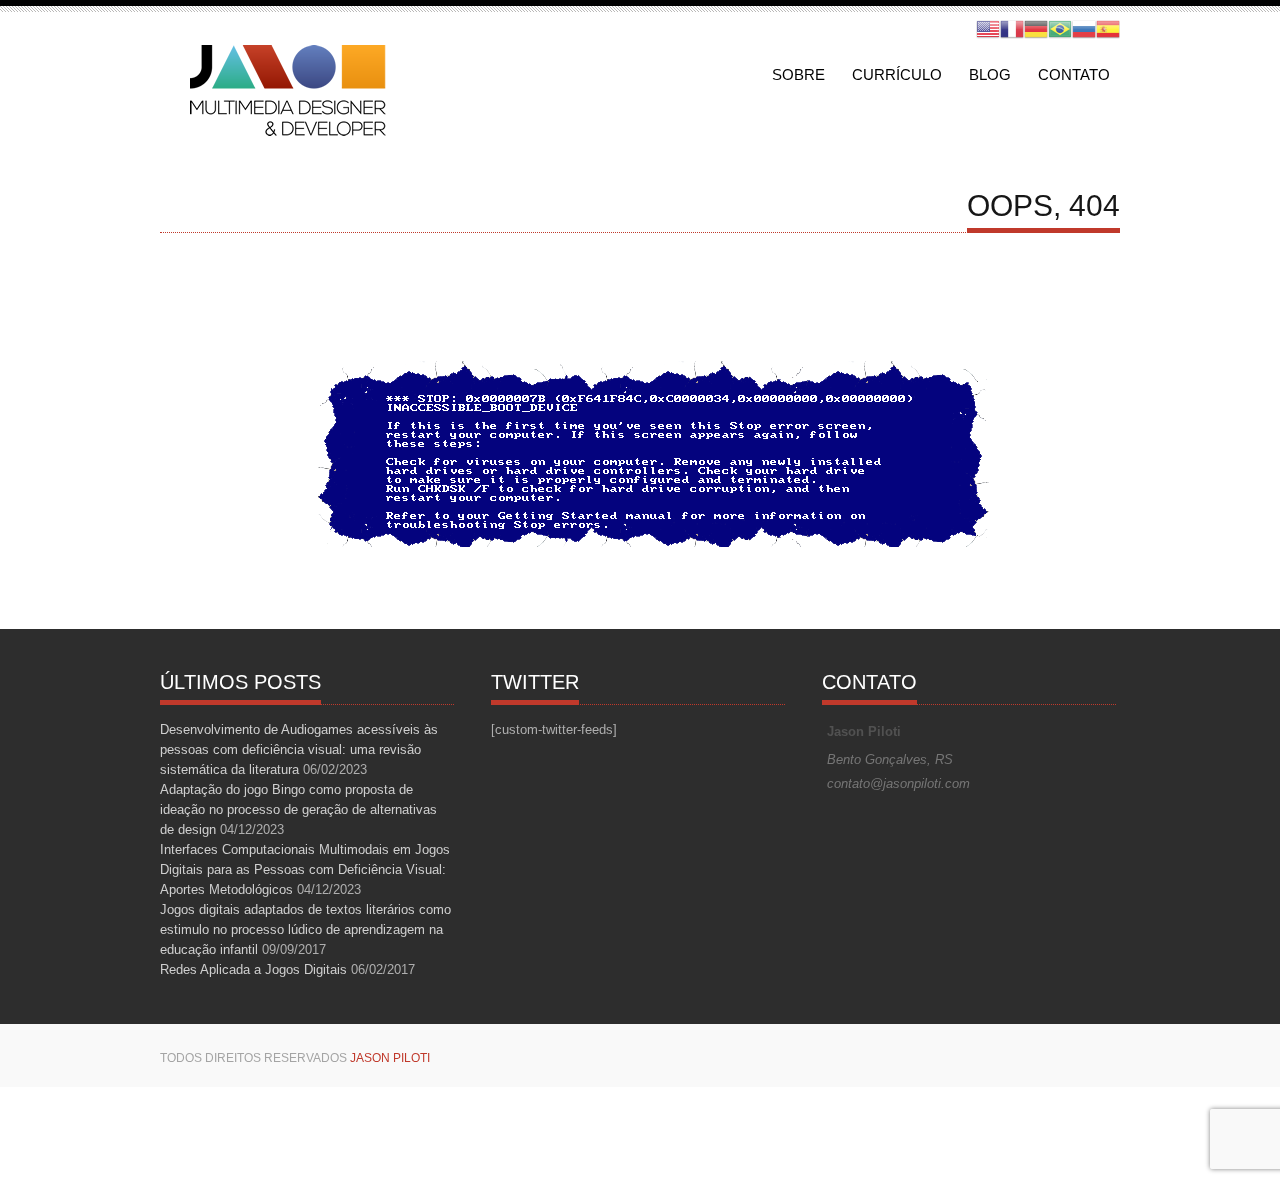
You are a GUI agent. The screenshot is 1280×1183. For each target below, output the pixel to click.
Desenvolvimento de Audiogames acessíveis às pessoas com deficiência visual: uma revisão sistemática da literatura (299, 749)
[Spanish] (1108, 28)
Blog (990, 74)
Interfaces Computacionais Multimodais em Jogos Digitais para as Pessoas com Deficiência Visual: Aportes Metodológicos (305, 869)
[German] (1036, 28)
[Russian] (1084, 28)
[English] (988, 28)
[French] (1012, 28)
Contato (1074, 74)
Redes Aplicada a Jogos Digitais (253, 969)
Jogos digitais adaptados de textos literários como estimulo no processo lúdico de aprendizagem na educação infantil (305, 929)
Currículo (897, 74)
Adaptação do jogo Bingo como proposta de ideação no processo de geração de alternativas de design (298, 809)
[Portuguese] (1060, 28)
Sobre (798, 74)
